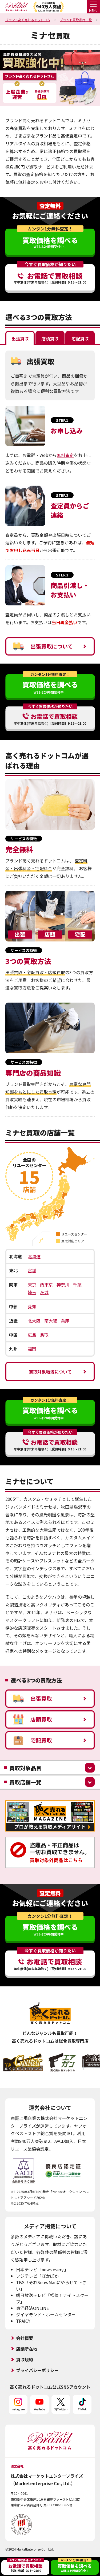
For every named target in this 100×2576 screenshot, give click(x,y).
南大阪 (51, 1321)
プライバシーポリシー (37, 2370)
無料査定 (65, 455)
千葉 (77, 1285)
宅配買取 (41, 1740)
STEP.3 (62, 575)
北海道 (34, 1256)
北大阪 (34, 1321)
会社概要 (25, 2338)
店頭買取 (41, 1719)
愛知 (32, 1306)
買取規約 (25, 2359)
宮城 (32, 1270)
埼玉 (32, 1292)
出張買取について (52, 646)
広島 (32, 1335)
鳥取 (44, 1335)
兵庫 (65, 1321)
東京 (32, 1285)
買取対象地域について (50, 1372)
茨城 (44, 1292)
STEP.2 (62, 495)
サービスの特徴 (24, 839)
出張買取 (41, 1698)
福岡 (32, 1349)
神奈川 (63, 1285)
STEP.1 (62, 420)
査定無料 (50, 206)
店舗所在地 (27, 2349)
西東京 (46, 1285)
